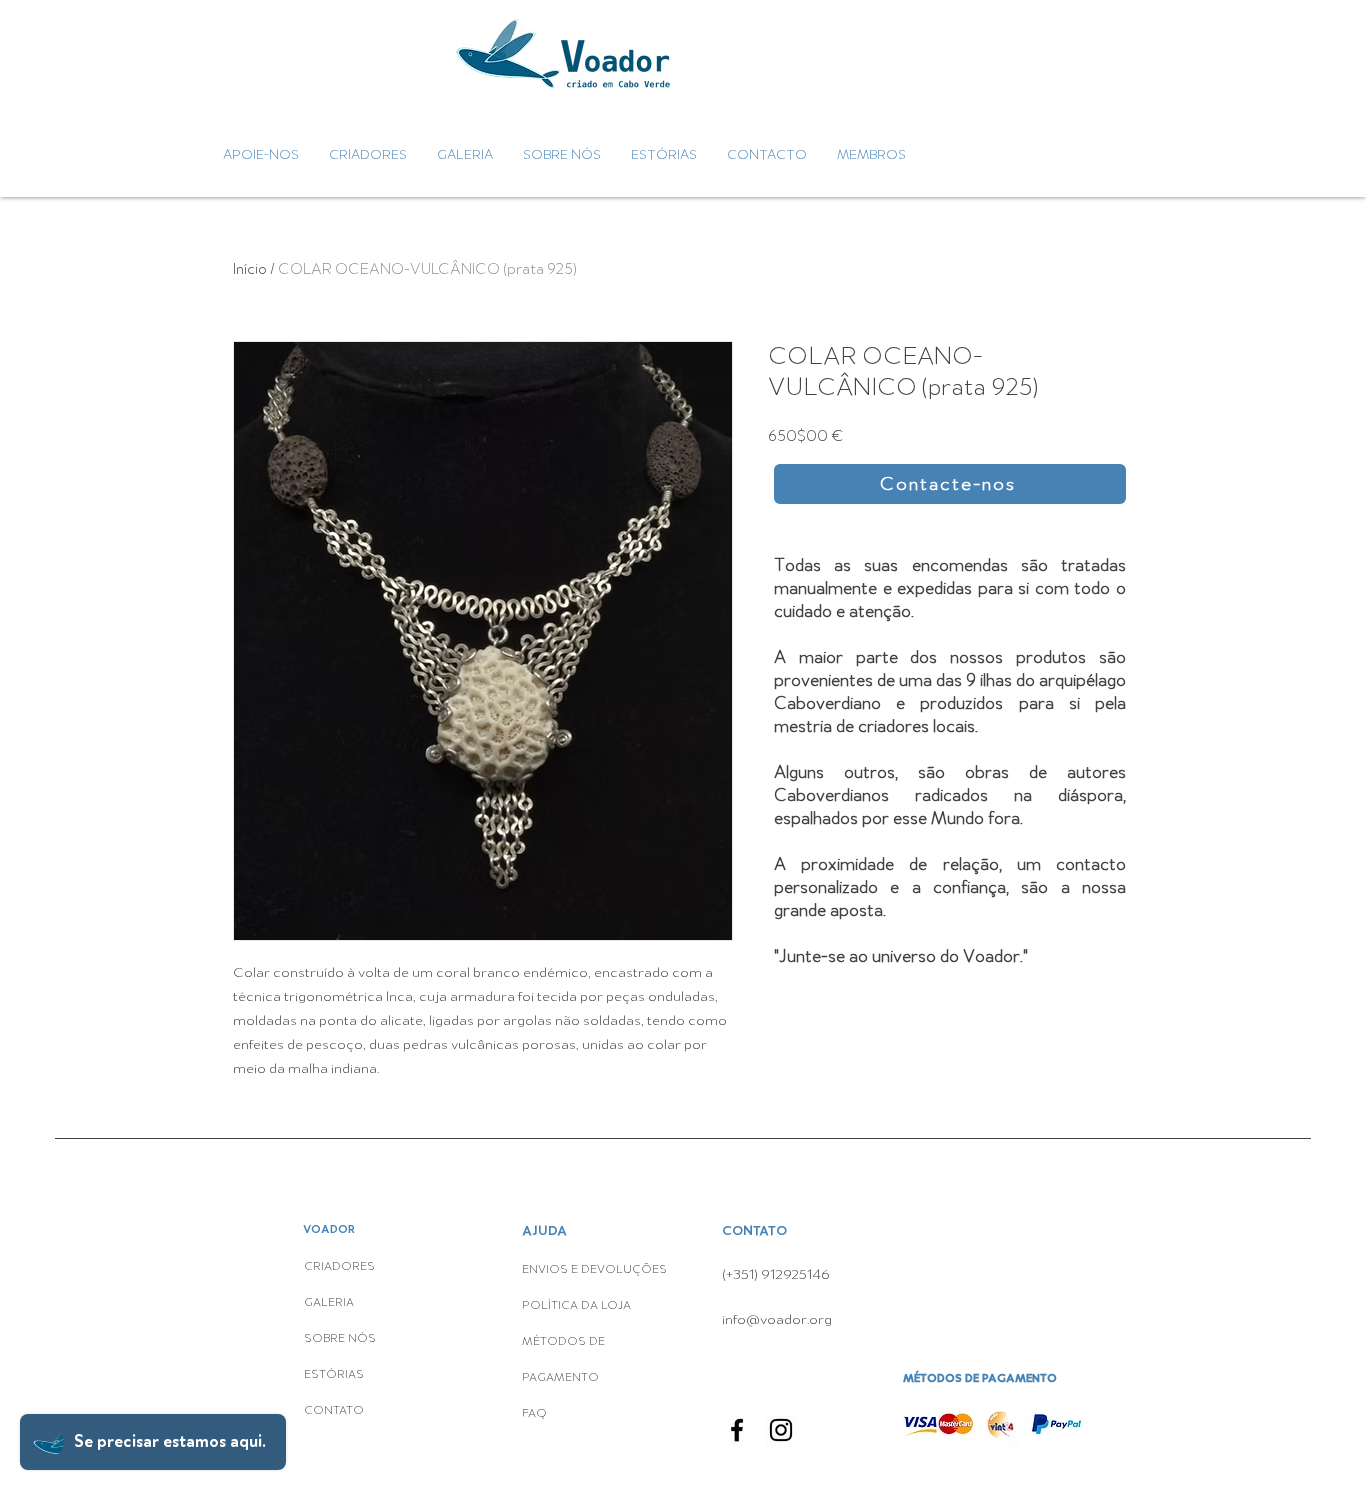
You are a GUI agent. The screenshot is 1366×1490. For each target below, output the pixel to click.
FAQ (534, 1414)
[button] (950, 484)
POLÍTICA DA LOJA (578, 1306)
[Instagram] (781, 1430)
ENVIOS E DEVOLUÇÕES (594, 1270)
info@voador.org (777, 1319)
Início (250, 269)
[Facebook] (737, 1430)
